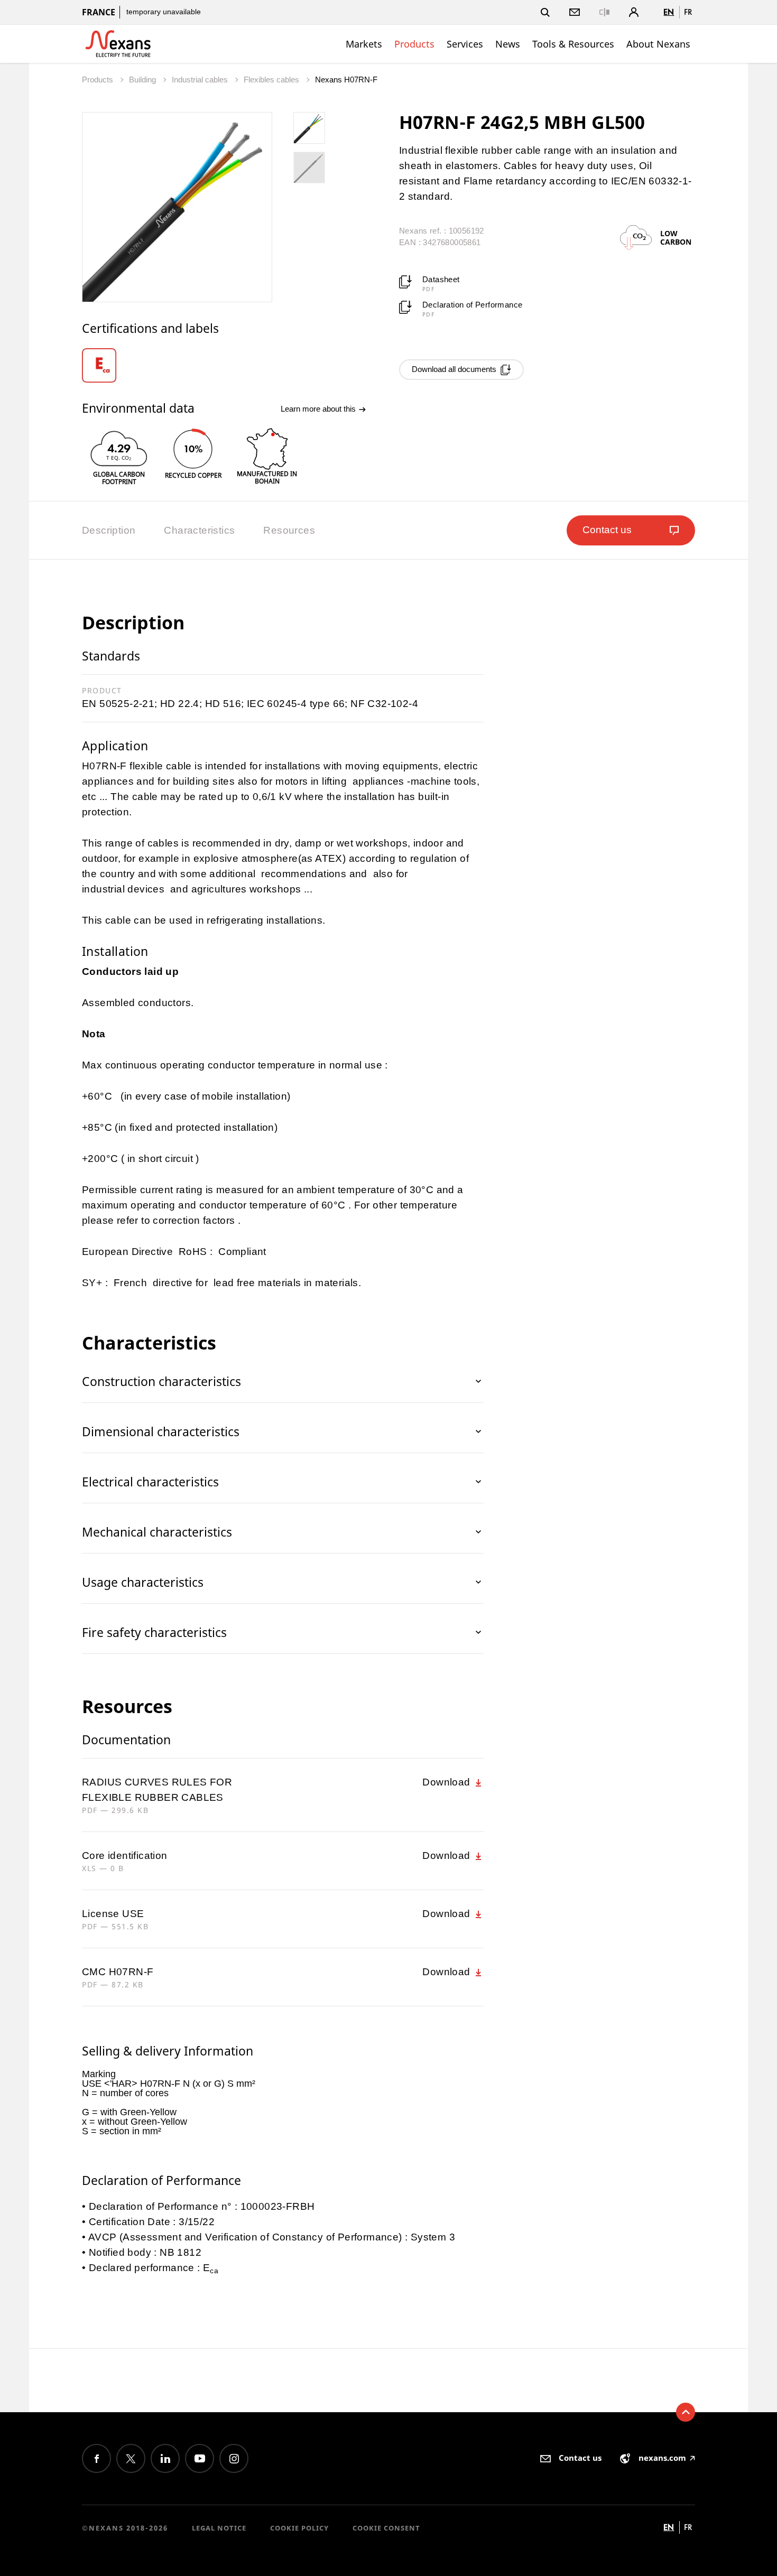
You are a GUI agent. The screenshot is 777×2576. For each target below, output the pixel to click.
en (669, 12)
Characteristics (199, 530)
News (508, 44)
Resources (289, 530)
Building (144, 80)
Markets (364, 44)
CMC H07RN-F (118, 1972)
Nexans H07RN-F (346, 80)
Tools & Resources (573, 44)
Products (414, 44)
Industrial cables (201, 80)
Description (109, 530)
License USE (113, 1914)
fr (688, 12)
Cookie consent (386, 2528)
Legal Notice (219, 2528)
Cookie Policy (299, 2528)
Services (465, 44)
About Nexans (658, 44)
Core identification (125, 1856)
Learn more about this (319, 409)
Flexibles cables (272, 80)
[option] (107, 365)
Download (448, 1782)
